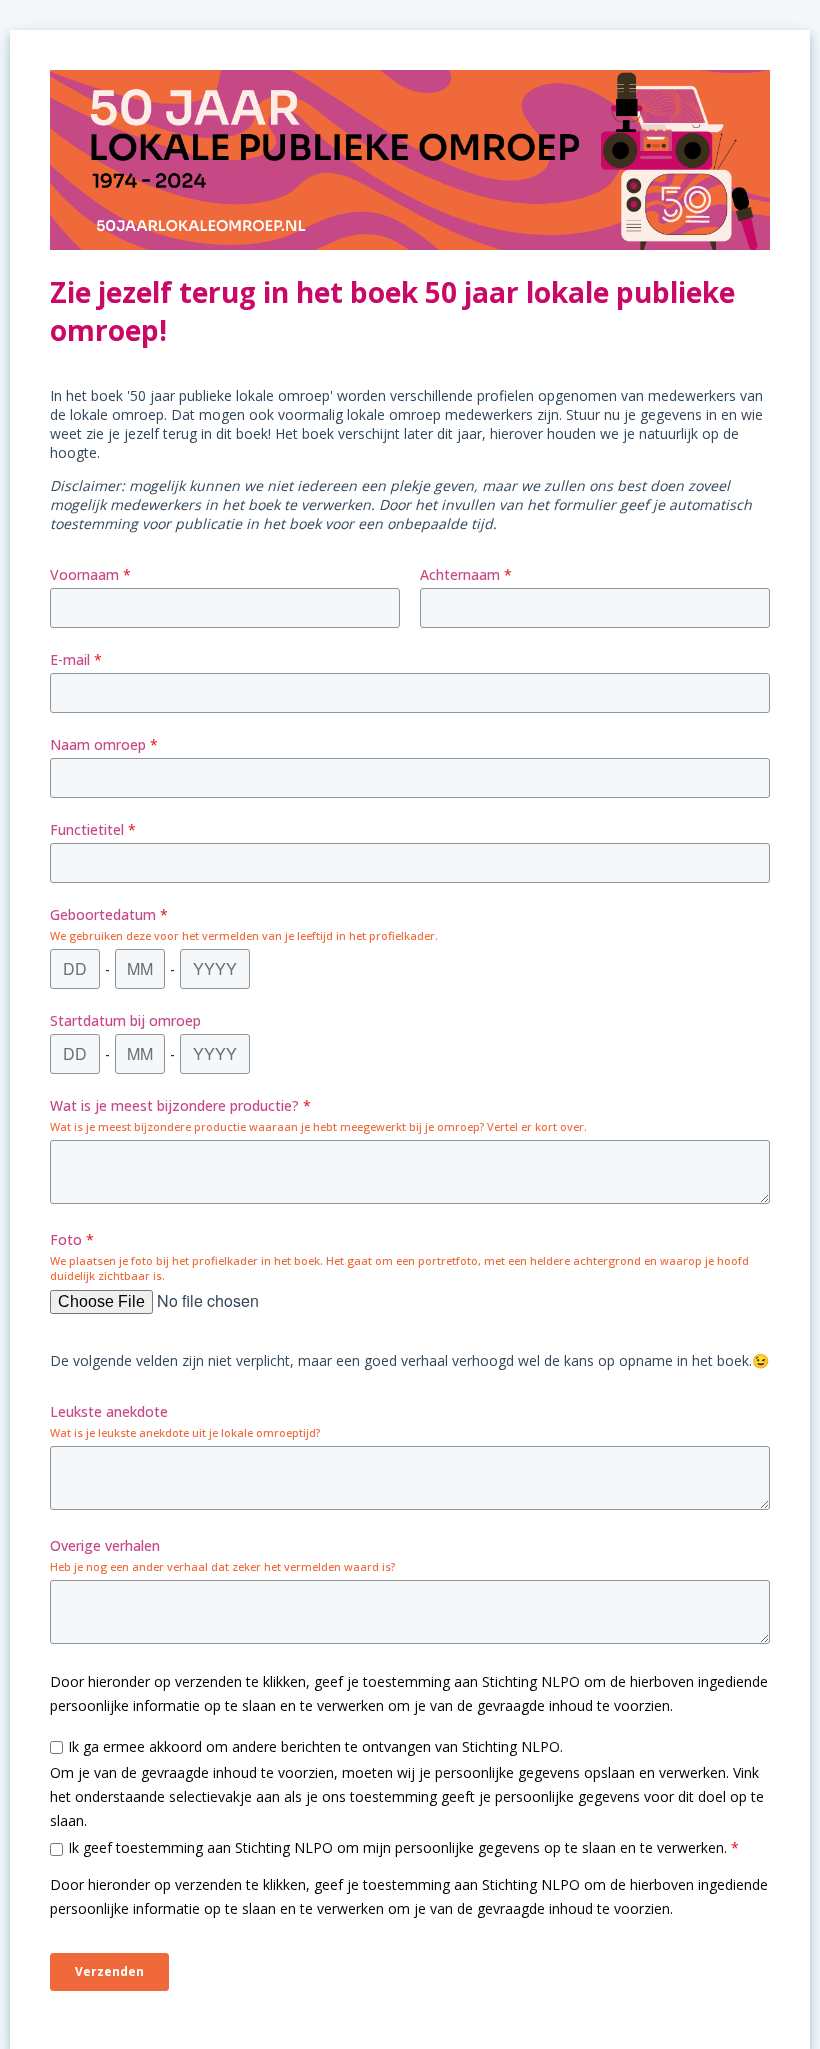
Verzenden (109, 1971)
